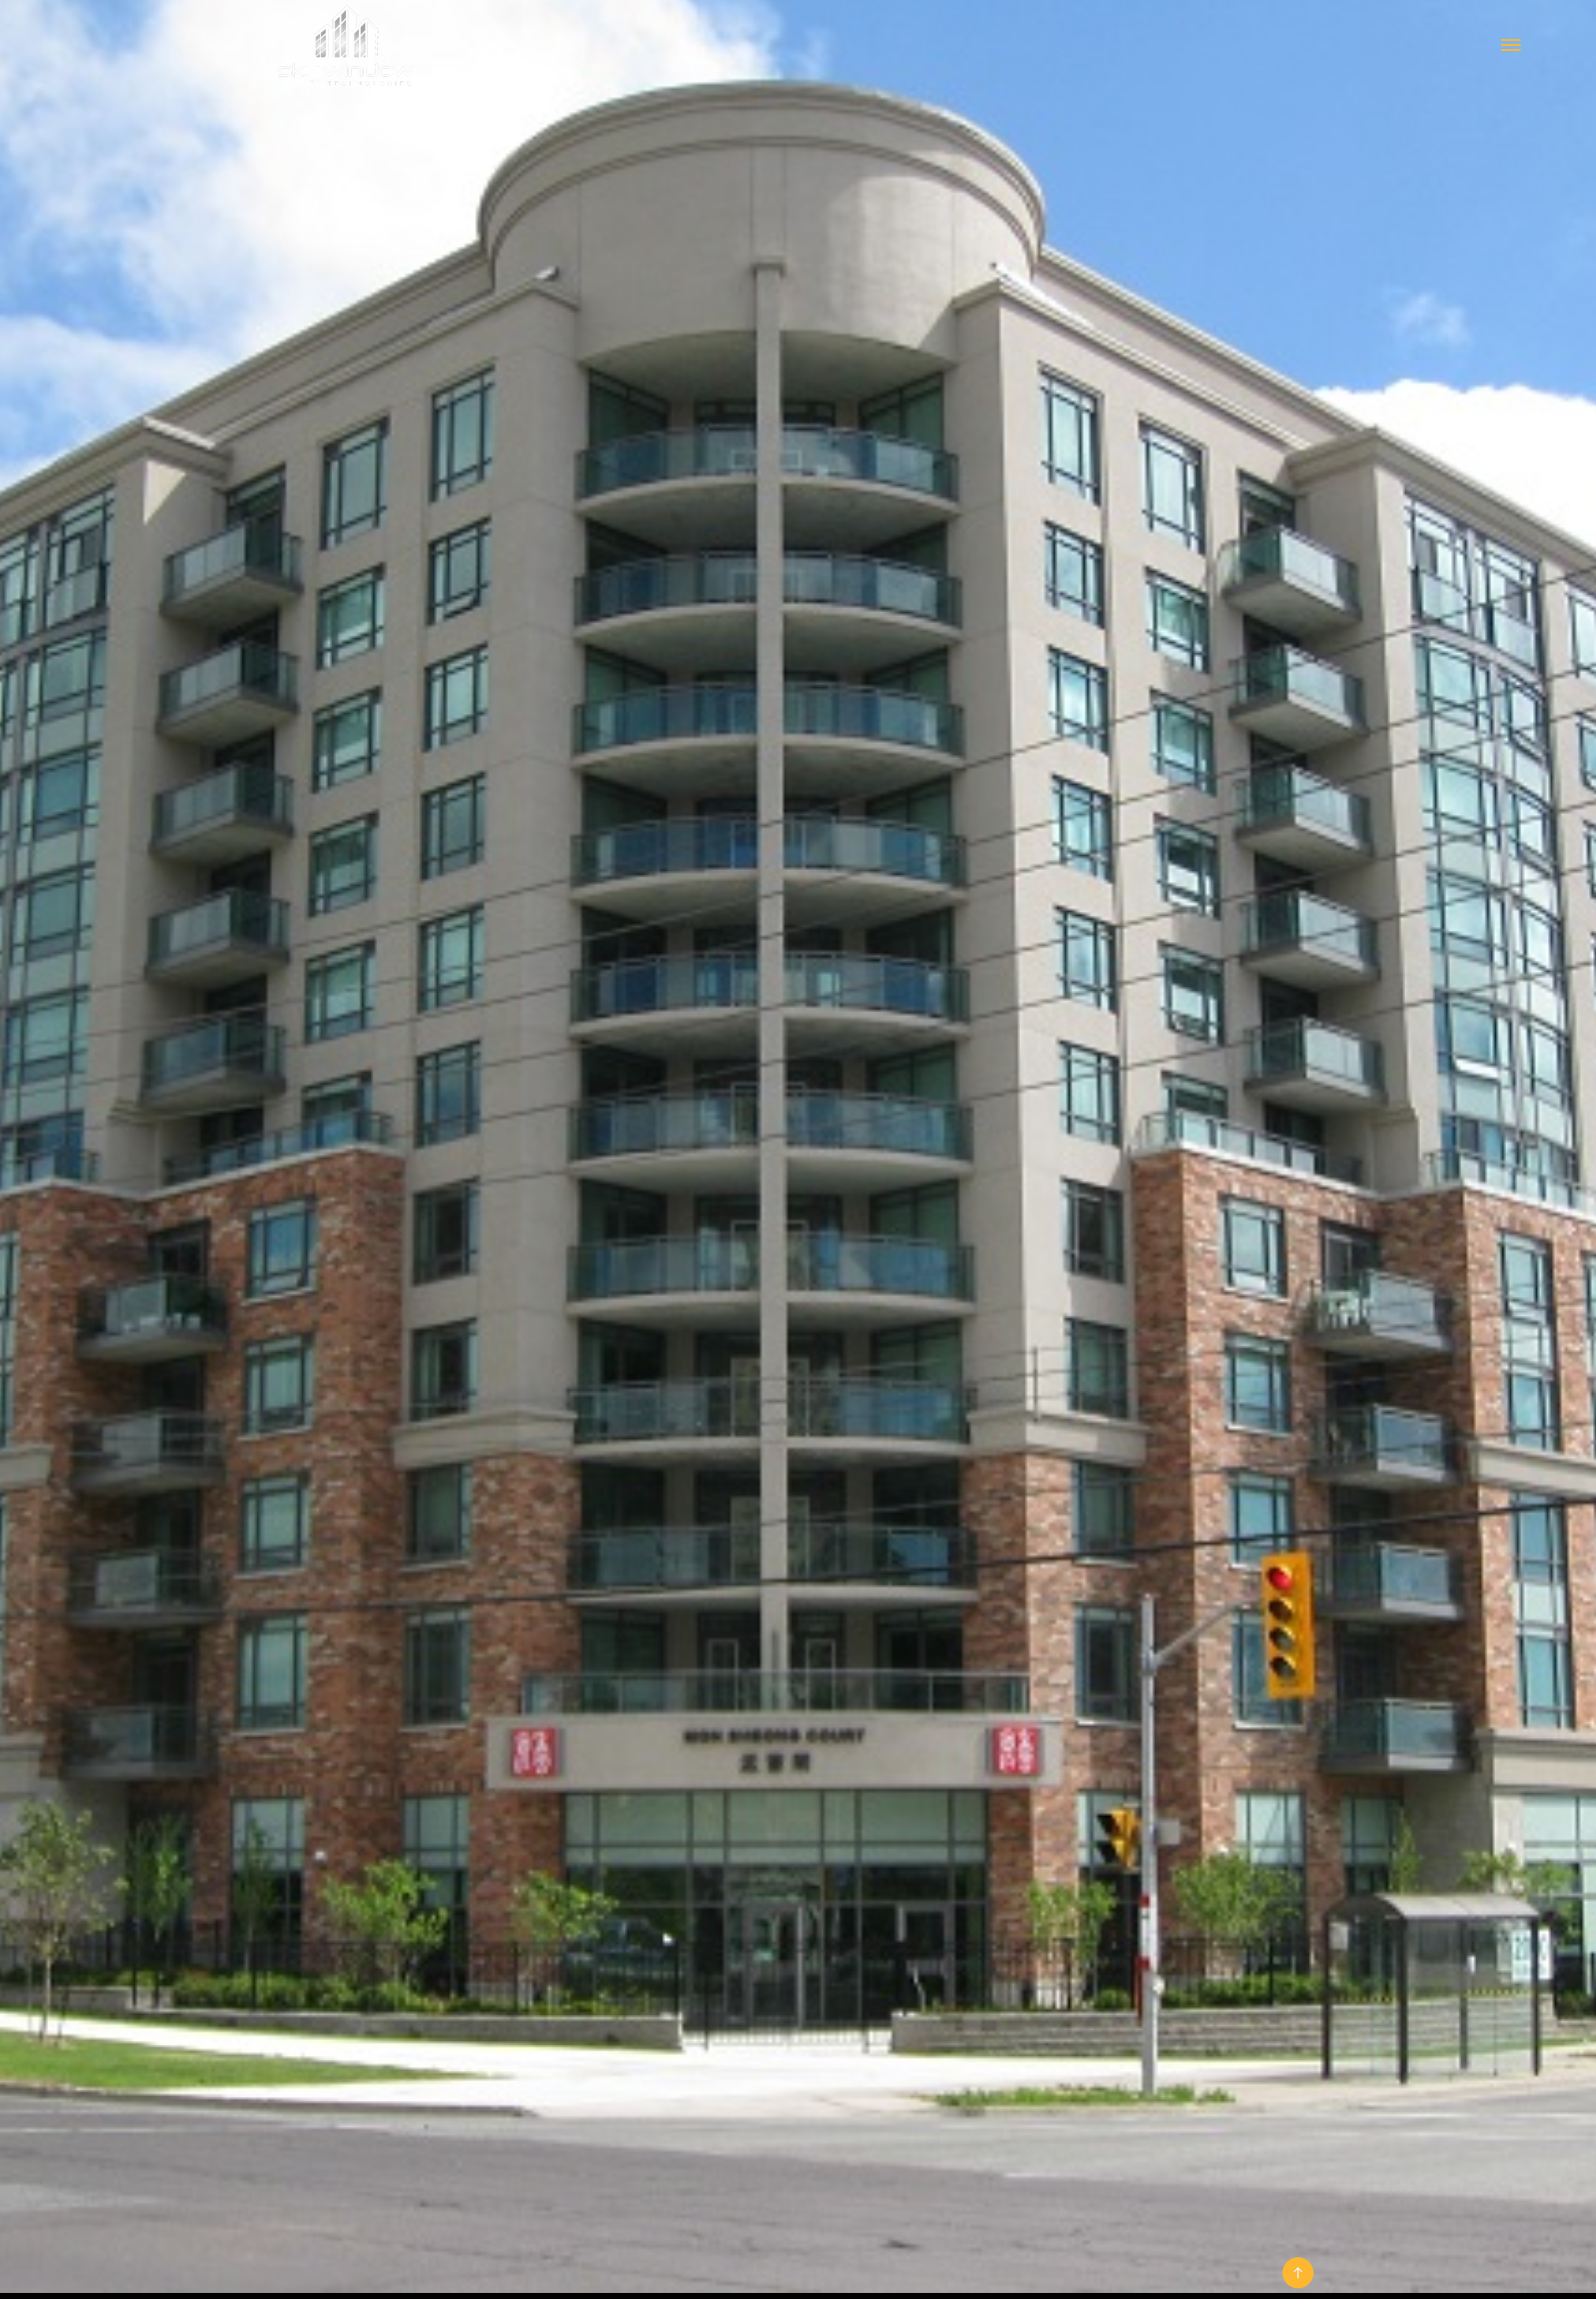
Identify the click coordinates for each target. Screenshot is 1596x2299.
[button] (1511, 45)
